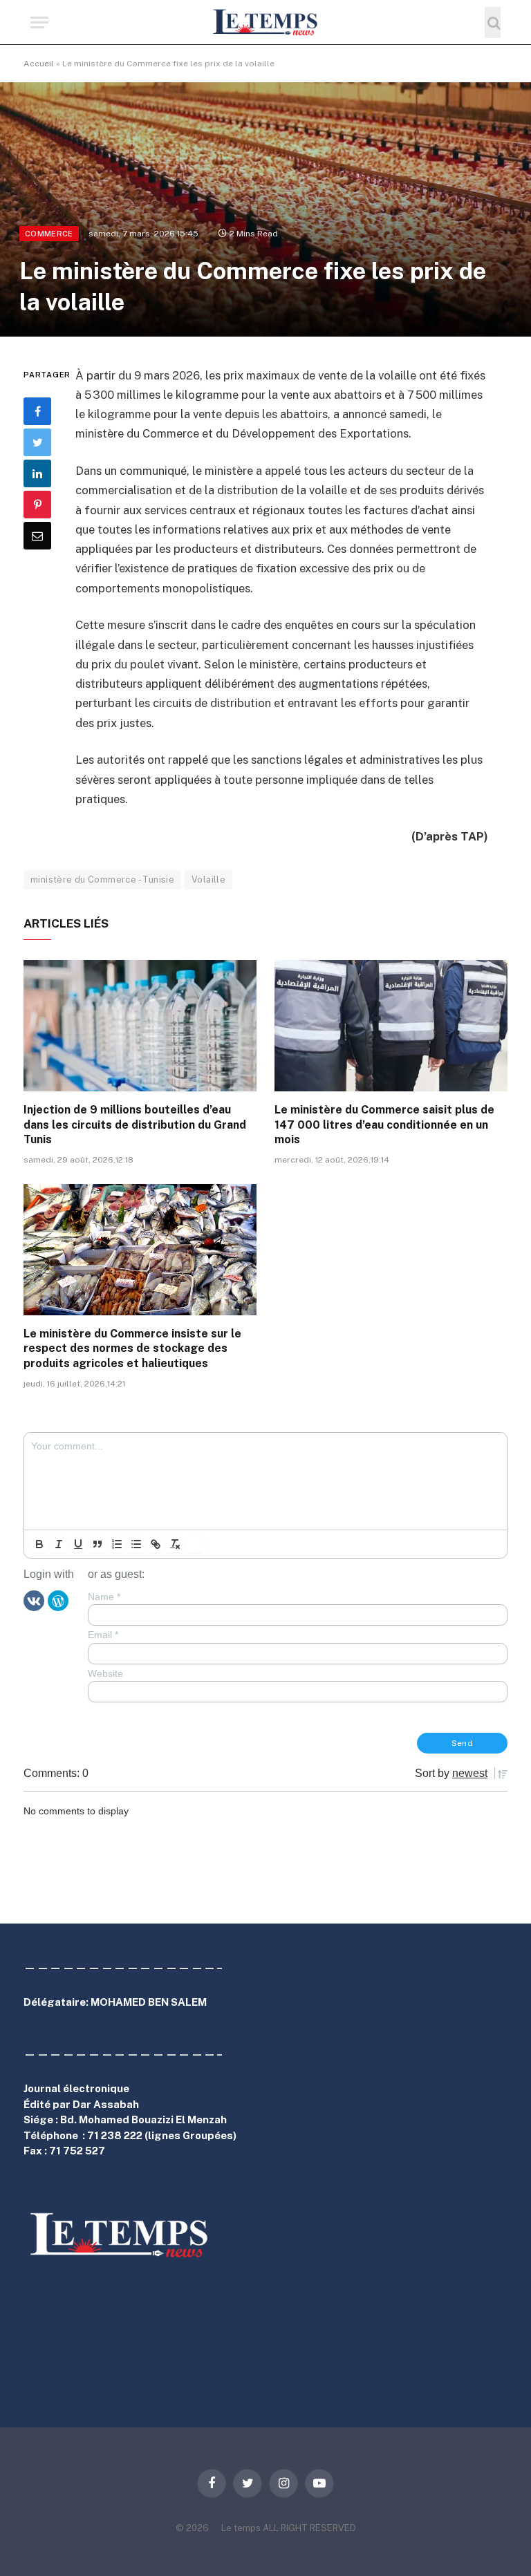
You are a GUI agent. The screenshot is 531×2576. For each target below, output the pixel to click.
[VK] (34, 1600)
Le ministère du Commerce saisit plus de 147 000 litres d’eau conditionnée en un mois (384, 1125)
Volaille (208, 880)
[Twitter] (37, 442)
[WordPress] (58, 1600)
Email (103, 1635)
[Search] (493, 22)
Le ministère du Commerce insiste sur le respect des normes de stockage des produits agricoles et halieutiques (132, 1349)
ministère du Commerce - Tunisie (102, 880)
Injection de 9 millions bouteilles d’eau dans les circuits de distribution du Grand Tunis (135, 1125)
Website (105, 1673)
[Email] (37, 536)
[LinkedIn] (37, 473)
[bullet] (136, 1544)
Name (104, 1597)
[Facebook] (37, 411)
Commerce (49, 234)
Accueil (39, 64)
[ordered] (117, 1544)
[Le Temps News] (265, 22)
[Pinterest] (37, 505)
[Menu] (39, 22)
